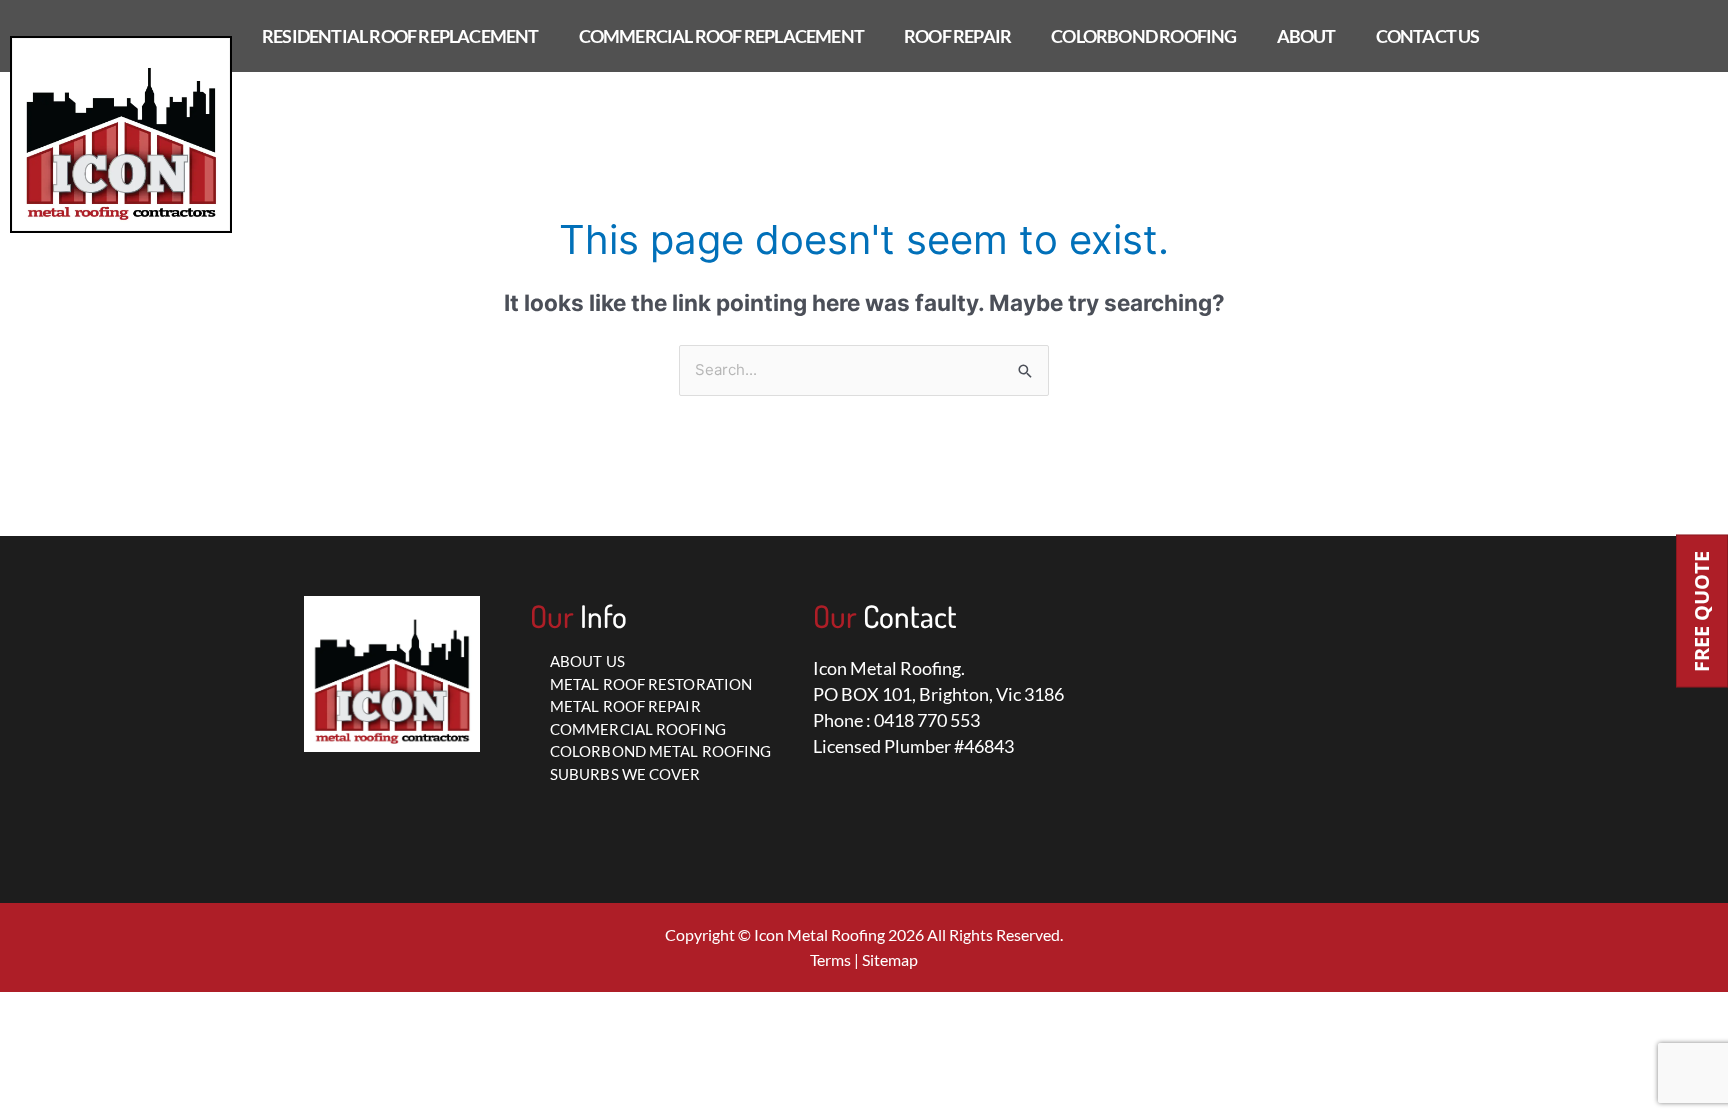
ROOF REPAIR (957, 36)
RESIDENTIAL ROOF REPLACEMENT (400, 36)
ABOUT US (587, 661)
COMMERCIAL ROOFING (638, 729)
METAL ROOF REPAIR (625, 706)
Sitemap (890, 959)
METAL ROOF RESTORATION (651, 684)
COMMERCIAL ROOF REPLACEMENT (721, 36)
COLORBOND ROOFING (1143, 36)
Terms (830, 959)
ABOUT (1306, 36)
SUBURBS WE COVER (625, 774)
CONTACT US (1428, 36)
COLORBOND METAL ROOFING (660, 751)
